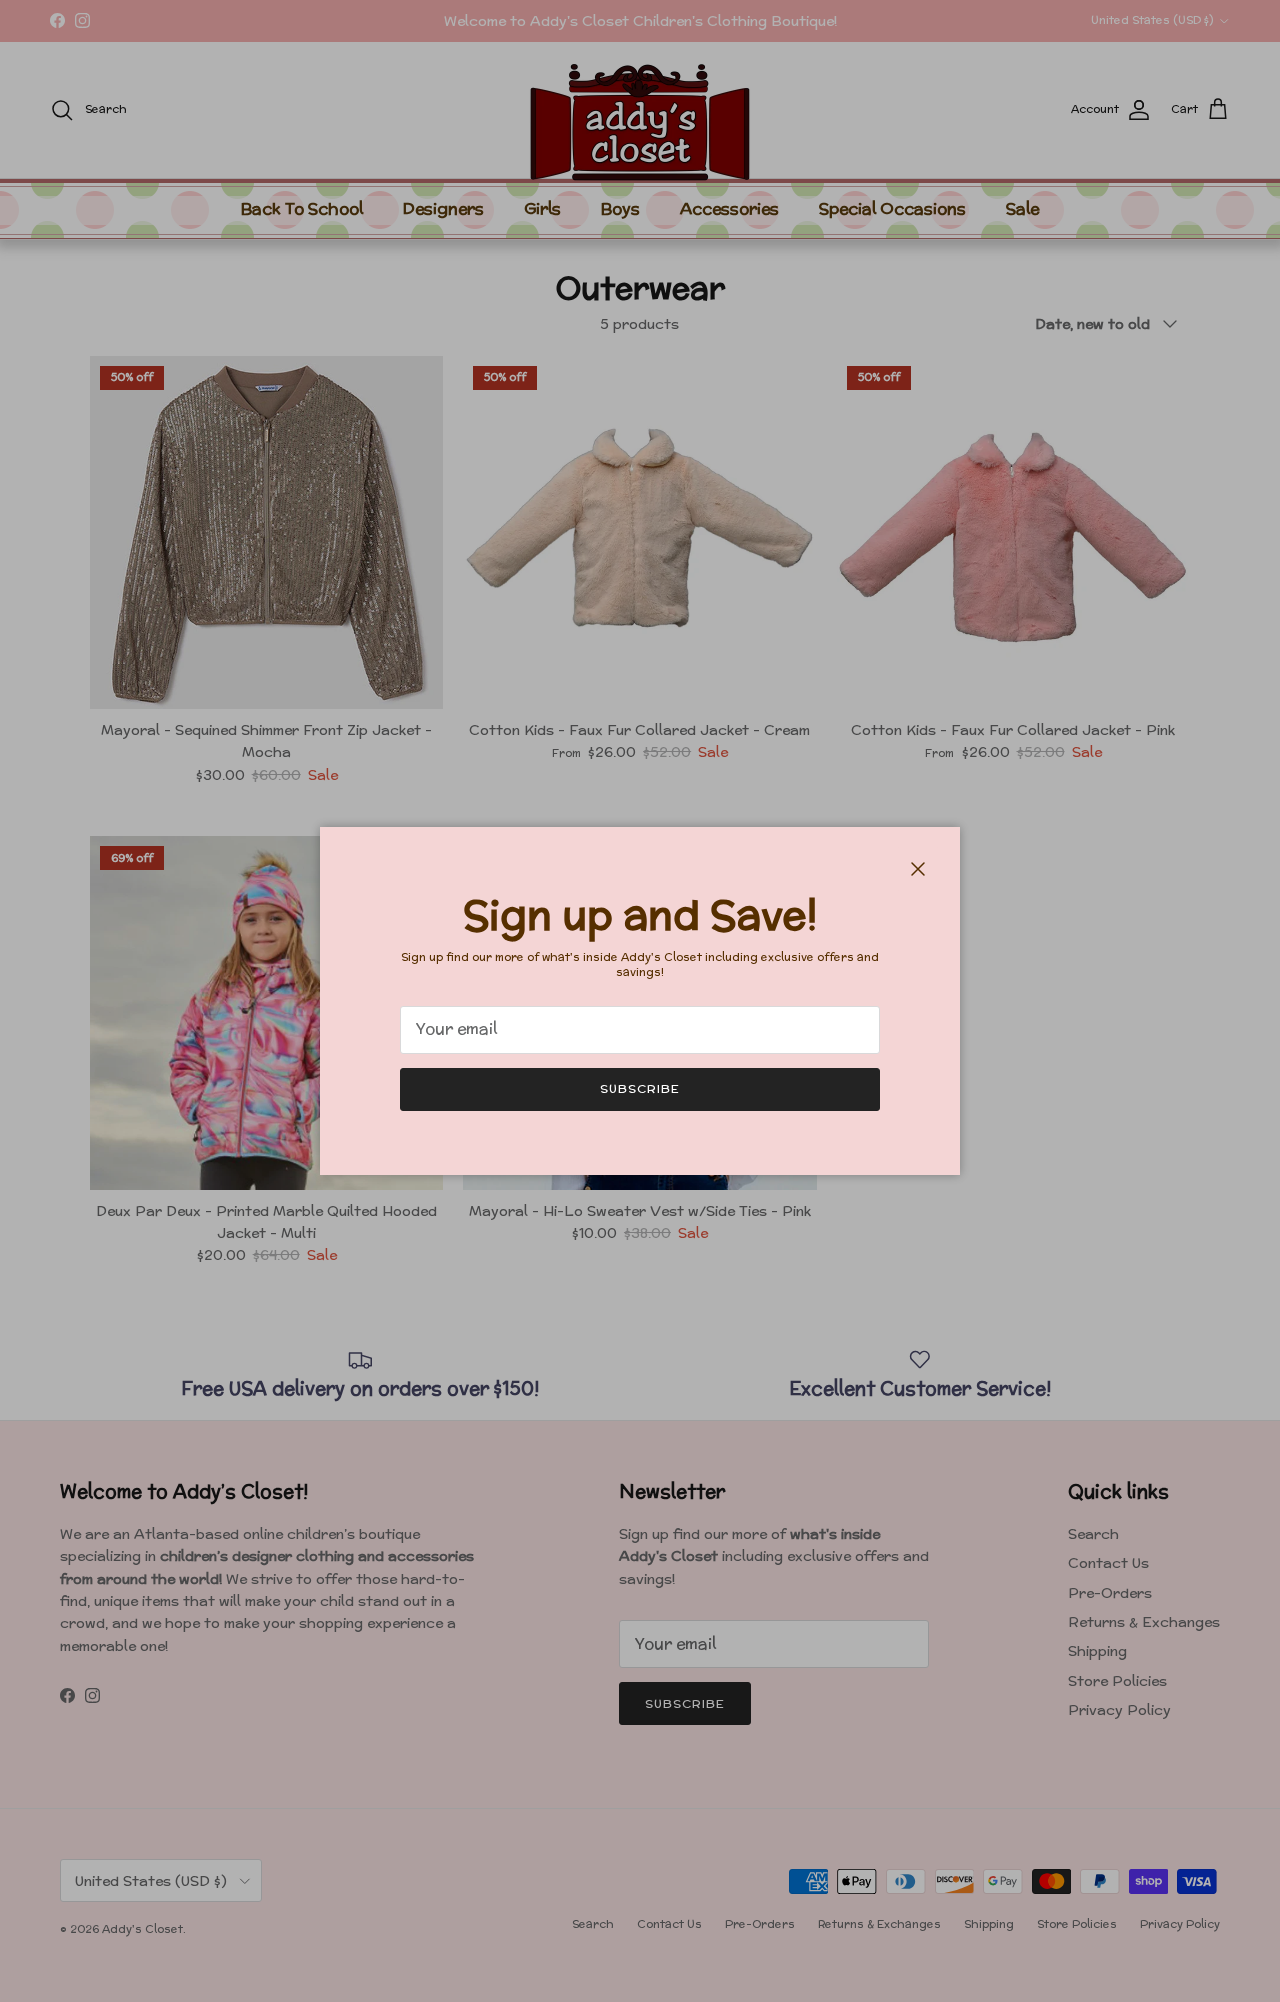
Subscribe (640, 1088)
